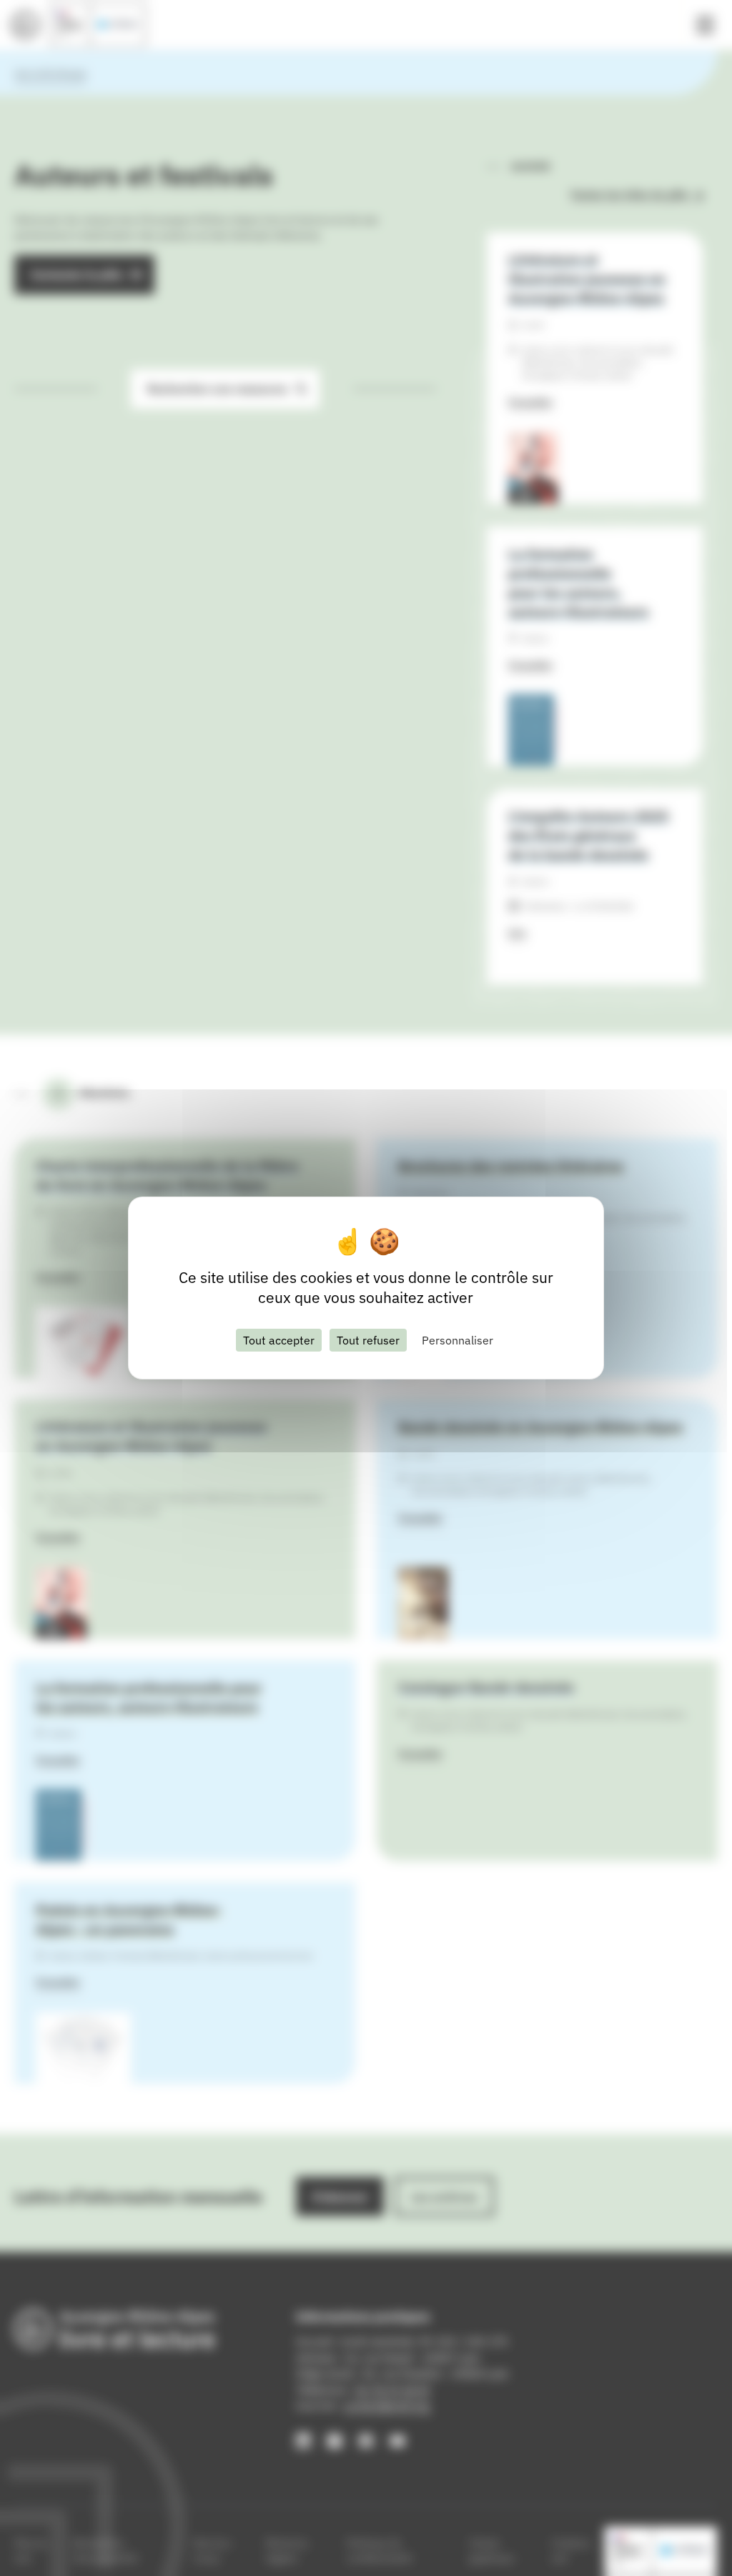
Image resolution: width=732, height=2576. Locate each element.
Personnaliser (457, 1340)
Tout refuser (368, 1340)
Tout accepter (279, 1340)
